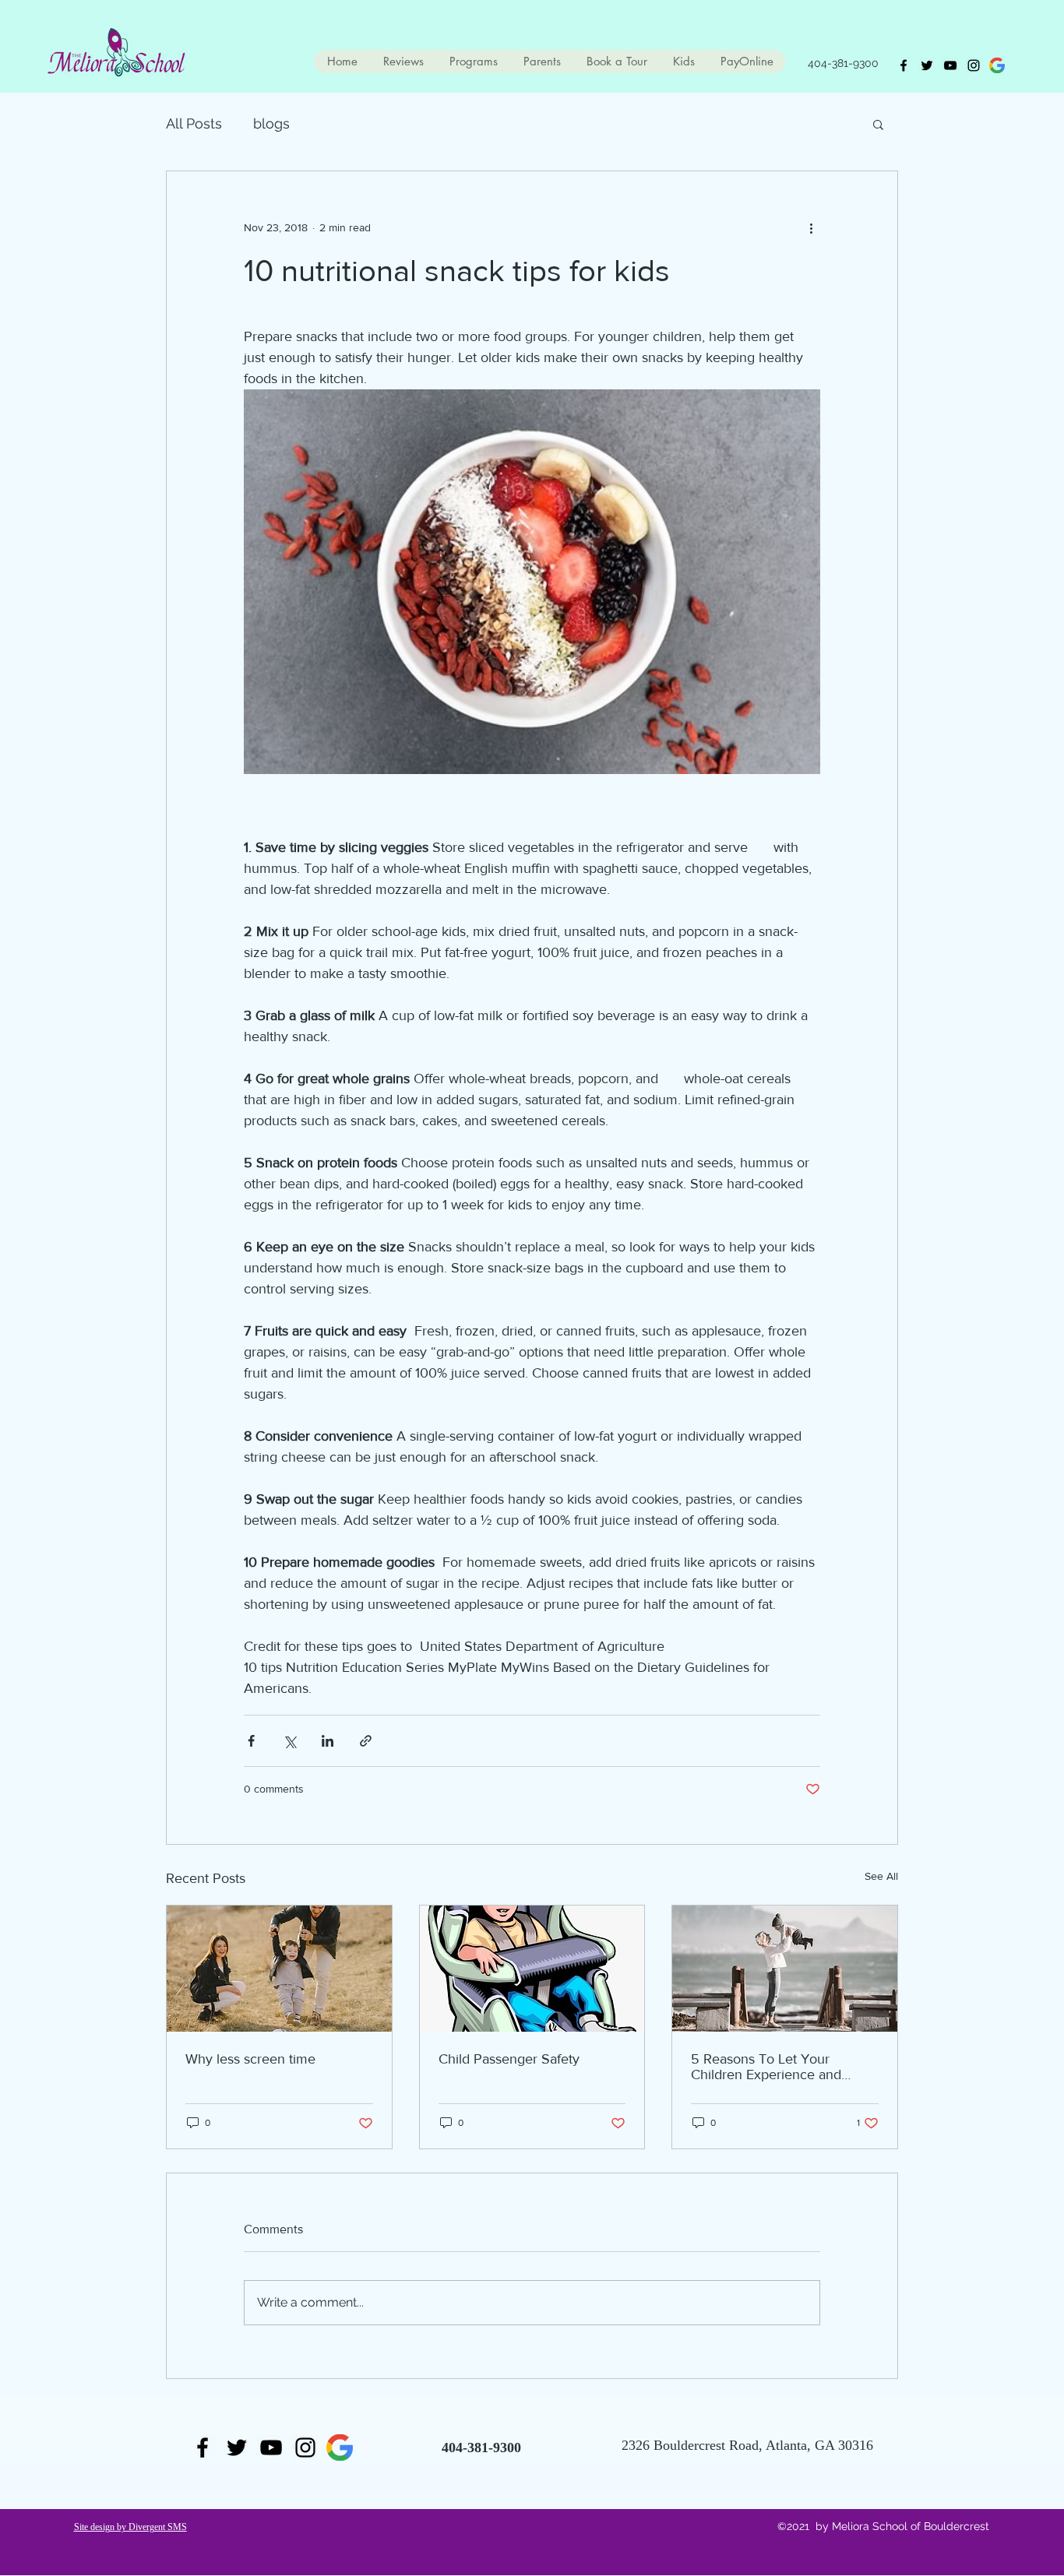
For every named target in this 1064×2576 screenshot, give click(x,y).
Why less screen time (250, 2059)
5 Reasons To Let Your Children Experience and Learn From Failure (766, 2067)
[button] (878, 124)
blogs (271, 123)
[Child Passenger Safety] (532, 1969)
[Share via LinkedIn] (328, 1741)
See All (881, 1876)
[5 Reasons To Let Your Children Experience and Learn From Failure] (785, 1969)
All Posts (194, 123)
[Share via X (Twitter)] (289, 1741)
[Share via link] (366, 1741)
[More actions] (811, 227)
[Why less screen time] (279, 1969)
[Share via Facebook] (251, 1741)
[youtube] (950, 65)
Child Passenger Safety (509, 2059)
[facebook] (904, 65)
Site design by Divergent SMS (130, 2527)
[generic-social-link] (997, 65)
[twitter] (927, 65)
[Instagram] (974, 65)
